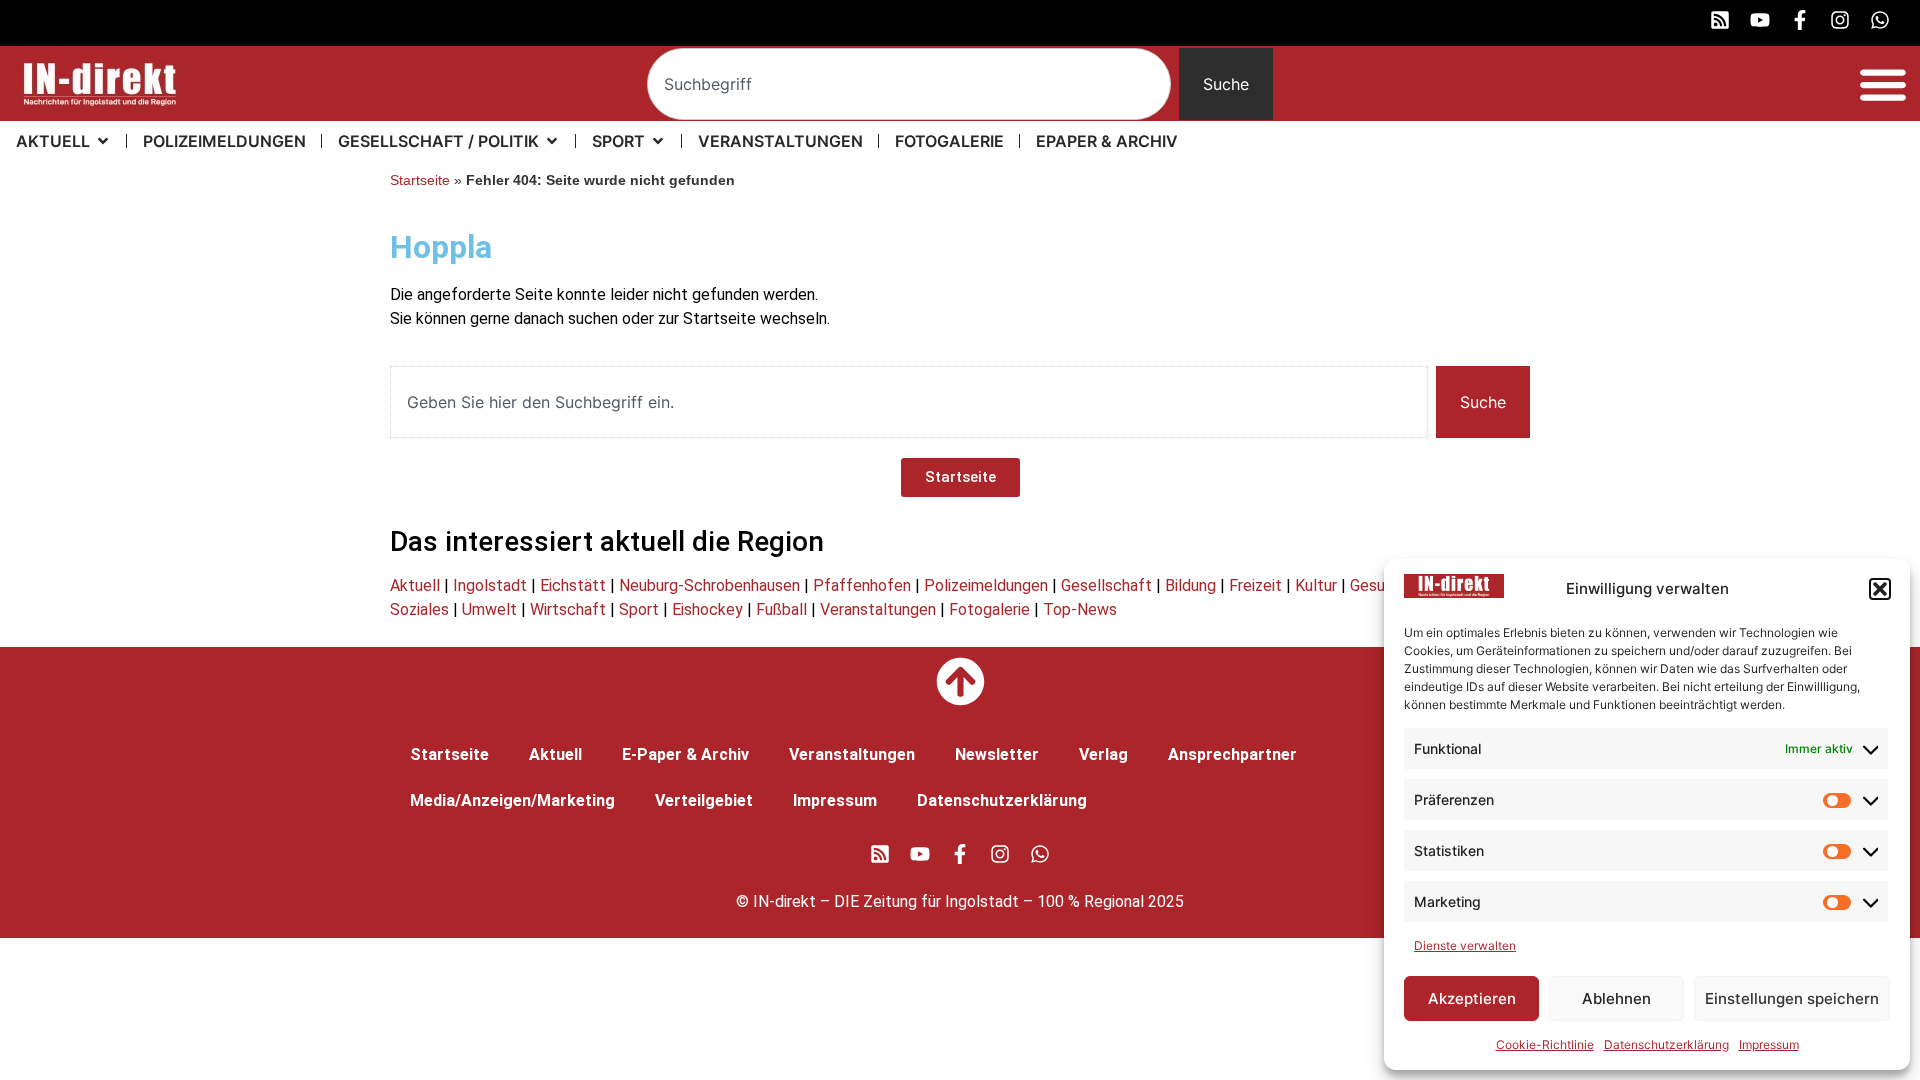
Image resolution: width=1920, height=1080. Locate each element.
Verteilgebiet (704, 800)
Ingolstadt (490, 585)
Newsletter (997, 754)
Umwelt (489, 609)
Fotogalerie (989, 609)
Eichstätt (573, 585)
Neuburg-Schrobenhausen (709, 585)
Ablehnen (1616, 998)
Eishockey (707, 609)
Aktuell (415, 585)
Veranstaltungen (878, 609)
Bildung (1190, 585)
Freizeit (1255, 585)
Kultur (1316, 585)
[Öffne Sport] (658, 141)
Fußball (781, 609)
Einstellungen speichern (1792, 998)
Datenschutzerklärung (1666, 1044)
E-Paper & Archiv (685, 754)
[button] (1880, 589)
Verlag (1103, 754)
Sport (639, 609)
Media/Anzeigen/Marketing (512, 800)
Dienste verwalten (1465, 945)
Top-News (1080, 609)
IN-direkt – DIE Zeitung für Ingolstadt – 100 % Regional (948, 901)
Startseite (420, 180)
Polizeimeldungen (986, 585)
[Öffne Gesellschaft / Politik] (552, 141)
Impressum (1769, 1044)
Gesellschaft (1106, 585)
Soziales (419, 609)
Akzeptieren (1472, 998)
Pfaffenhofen (862, 585)
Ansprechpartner (1232, 754)
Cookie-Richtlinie (1545, 1044)
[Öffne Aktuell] (103, 141)
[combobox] (909, 84)
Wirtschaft (568, 609)
